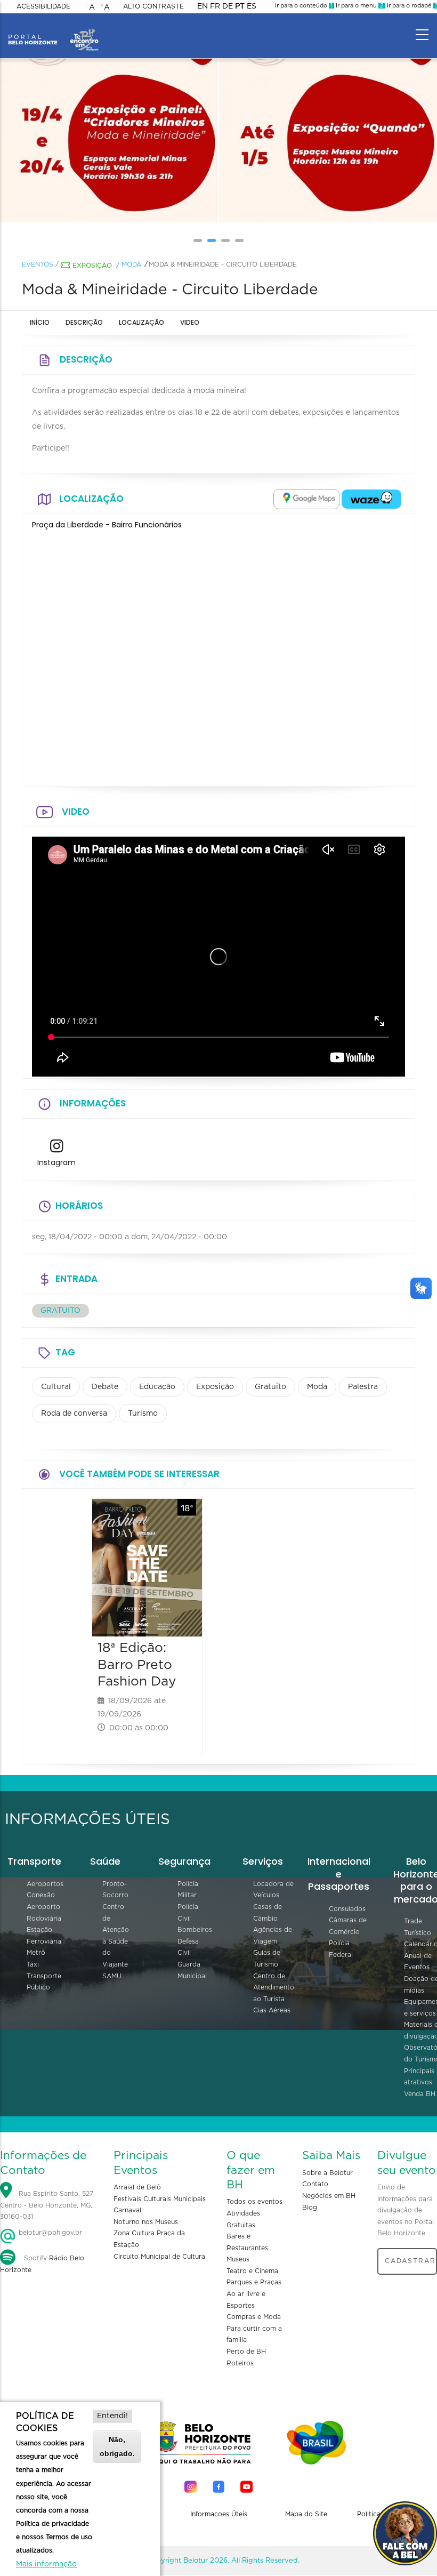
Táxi (33, 1964)
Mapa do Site (306, 2514)
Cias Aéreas (272, 2010)
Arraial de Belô (137, 2187)
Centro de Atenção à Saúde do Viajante (116, 1936)
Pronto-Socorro (115, 1890)
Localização (141, 322)
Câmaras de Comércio (348, 1926)
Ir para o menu (359, 6)
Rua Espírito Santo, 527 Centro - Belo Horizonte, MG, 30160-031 (47, 2205)
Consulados (347, 1909)
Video (190, 322)
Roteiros (240, 2363)
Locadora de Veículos (273, 1890)
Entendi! (112, 2416)
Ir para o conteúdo (304, 6)
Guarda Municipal (192, 1970)
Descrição (84, 322)
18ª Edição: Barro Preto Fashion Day (137, 1665)
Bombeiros (195, 1930)
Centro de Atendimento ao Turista (274, 1988)
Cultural (56, 1387)
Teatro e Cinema (252, 2271)
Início (40, 322)
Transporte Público (44, 1982)
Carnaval (127, 2210)
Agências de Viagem (273, 1936)
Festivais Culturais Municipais (160, 2199)
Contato (315, 2184)
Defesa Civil (188, 1947)
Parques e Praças (254, 2282)
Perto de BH (246, 2352)
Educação (157, 1387)
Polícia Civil (188, 1913)
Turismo (143, 1414)
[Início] (53, 32)
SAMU (112, 1976)
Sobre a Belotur (327, 2173)
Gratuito (270, 1387)
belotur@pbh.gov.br (49, 2233)
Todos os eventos (254, 2202)
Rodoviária (44, 1919)
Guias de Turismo (267, 1959)
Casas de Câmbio (268, 1913)
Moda (131, 264)
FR (215, 6)
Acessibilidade (43, 6)
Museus (238, 2259)
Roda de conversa (74, 1414)
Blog (310, 2208)
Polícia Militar (188, 1890)
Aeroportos (45, 1884)
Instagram (56, 1162)
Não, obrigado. (117, 2446)
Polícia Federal (341, 1949)
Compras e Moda (254, 2317)
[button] (198, 240)
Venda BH (420, 2094)
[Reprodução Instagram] (109, 141)
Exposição (92, 266)
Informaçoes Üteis (219, 2514)
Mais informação (46, 2564)
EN (203, 6)
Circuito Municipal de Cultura (159, 2257)
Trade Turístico (418, 1927)
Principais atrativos (419, 2077)
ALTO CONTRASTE (153, 6)
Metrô (36, 1953)
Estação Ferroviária (44, 1936)
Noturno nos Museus (146, 2222)
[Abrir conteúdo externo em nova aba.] (306, 499)
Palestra (363, 1387)
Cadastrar (410, 2261)
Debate (105, 1387)
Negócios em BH (329, 2196)
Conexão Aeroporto (43, 1901)
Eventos (38, 264)
